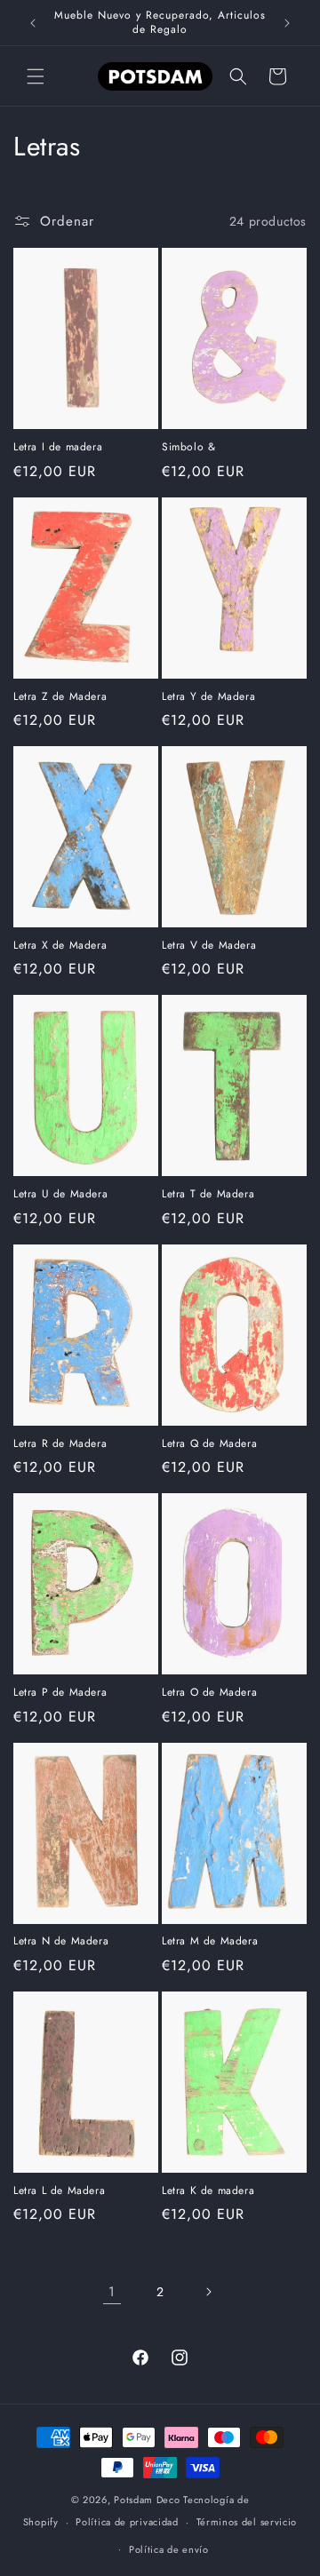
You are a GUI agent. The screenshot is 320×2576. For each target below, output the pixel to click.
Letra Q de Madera (209, 1444)
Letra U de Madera (60, 1195)
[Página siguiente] (208, 2292)
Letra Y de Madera (208, 697)
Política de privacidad (127, 2522)
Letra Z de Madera (60, 697)
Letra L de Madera (59, 2191)
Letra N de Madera (61, 1942)
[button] (36, 76)
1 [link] (112, 2292)
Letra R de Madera (60, 1444)
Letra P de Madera (60, 1693)
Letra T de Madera (208, 1195)
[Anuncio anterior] (33, 23)
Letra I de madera (58, 448)
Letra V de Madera (209, 946)
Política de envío (169, 2549)
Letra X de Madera (60, 946)
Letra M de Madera (210, 1942)
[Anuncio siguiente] (287, 23)
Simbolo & (188, 448)
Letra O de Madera (209, 1693)
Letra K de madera (208, 2191)
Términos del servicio (247, 2522)
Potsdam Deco (147, 2500)
